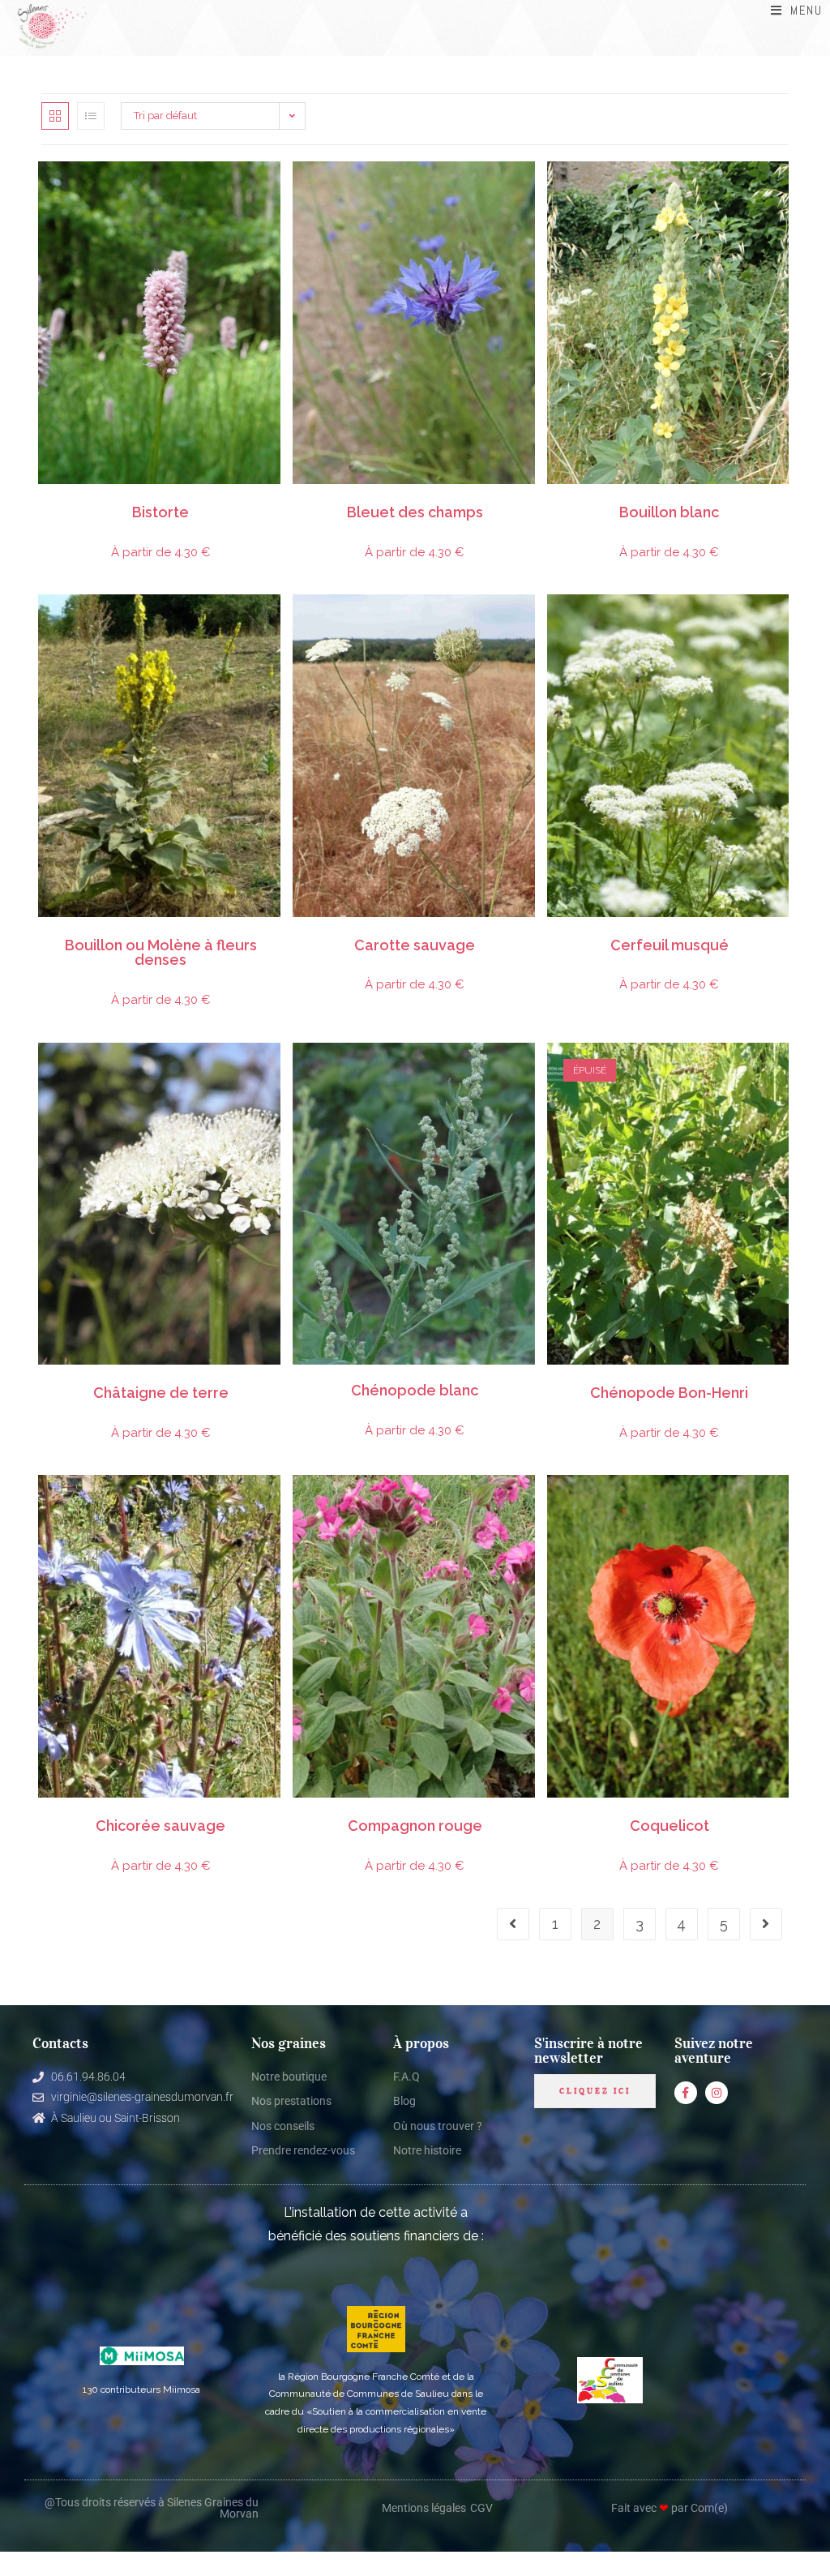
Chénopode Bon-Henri (669, 1393)
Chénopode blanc (415, 1391)
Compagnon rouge (415, 1826)
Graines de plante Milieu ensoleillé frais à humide (198, 501)
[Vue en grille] (55, 116)
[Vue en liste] (91, 116)
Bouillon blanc (669, 513)
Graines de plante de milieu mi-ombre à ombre (637, 934)
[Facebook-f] (686, 2093)
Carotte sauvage (415, 946)
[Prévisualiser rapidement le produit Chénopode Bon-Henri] (781, 1071)
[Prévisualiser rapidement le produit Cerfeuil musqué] (781, 623)
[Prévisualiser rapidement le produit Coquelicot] (781, 1503)
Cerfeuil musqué (670, 946)
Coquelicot (670, 1826)
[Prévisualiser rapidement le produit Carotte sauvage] (527, 623)
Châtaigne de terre (161, 1393)
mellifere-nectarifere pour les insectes (410, 937)
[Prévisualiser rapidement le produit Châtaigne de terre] (272, 1071)
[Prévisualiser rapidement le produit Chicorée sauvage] (272, 1503)
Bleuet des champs (415, 513)
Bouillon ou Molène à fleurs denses (161, 953)
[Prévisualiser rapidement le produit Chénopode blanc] (527, 1071)
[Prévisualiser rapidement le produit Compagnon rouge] (527, 1503)
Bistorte (160, 513)
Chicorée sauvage (160, 1826)
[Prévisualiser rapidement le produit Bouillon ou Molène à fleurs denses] (272, 623)
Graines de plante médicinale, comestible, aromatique (131, 501)
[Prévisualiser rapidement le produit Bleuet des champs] (527, 190)
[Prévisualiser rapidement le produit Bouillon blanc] (781, 190)
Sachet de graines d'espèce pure (74, 501)
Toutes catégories (167, 504)
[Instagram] (717, 2093)
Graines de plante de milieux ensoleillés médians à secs (384, 501)
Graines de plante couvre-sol (620, 1382)
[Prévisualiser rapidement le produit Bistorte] (272, 190)
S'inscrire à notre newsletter (588, 2051)
